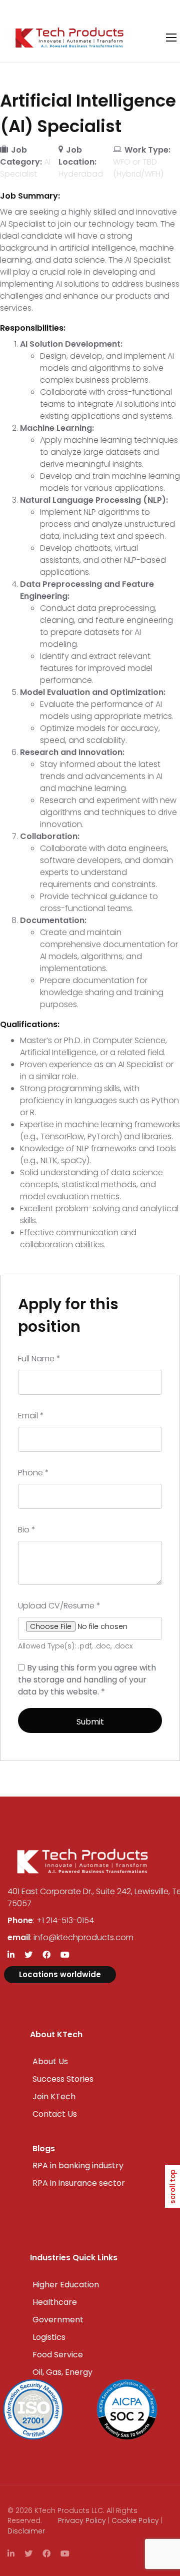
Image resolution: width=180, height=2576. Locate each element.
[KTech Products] (69, 38)
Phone (33, 1473)
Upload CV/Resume (59, 1606)
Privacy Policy (82, 2520)
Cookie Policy (135, 2520)
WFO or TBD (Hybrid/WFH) (138, 168)
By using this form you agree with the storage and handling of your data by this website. (87, 1680)
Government (58, 2320)
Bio (27, 1530)
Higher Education (66, 2285)
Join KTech (54, 2096)
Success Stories (63, 2079)
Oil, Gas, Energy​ (62, 2372)
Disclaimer (26, 2531)
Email (31, 1416)
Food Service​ (58, 2355)
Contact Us (55, 2114)
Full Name (39, 1359)
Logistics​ (49, 2337)
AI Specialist (25, 168)
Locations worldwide (60, 1974)
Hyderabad (81, 174)
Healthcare (55, 2302)
